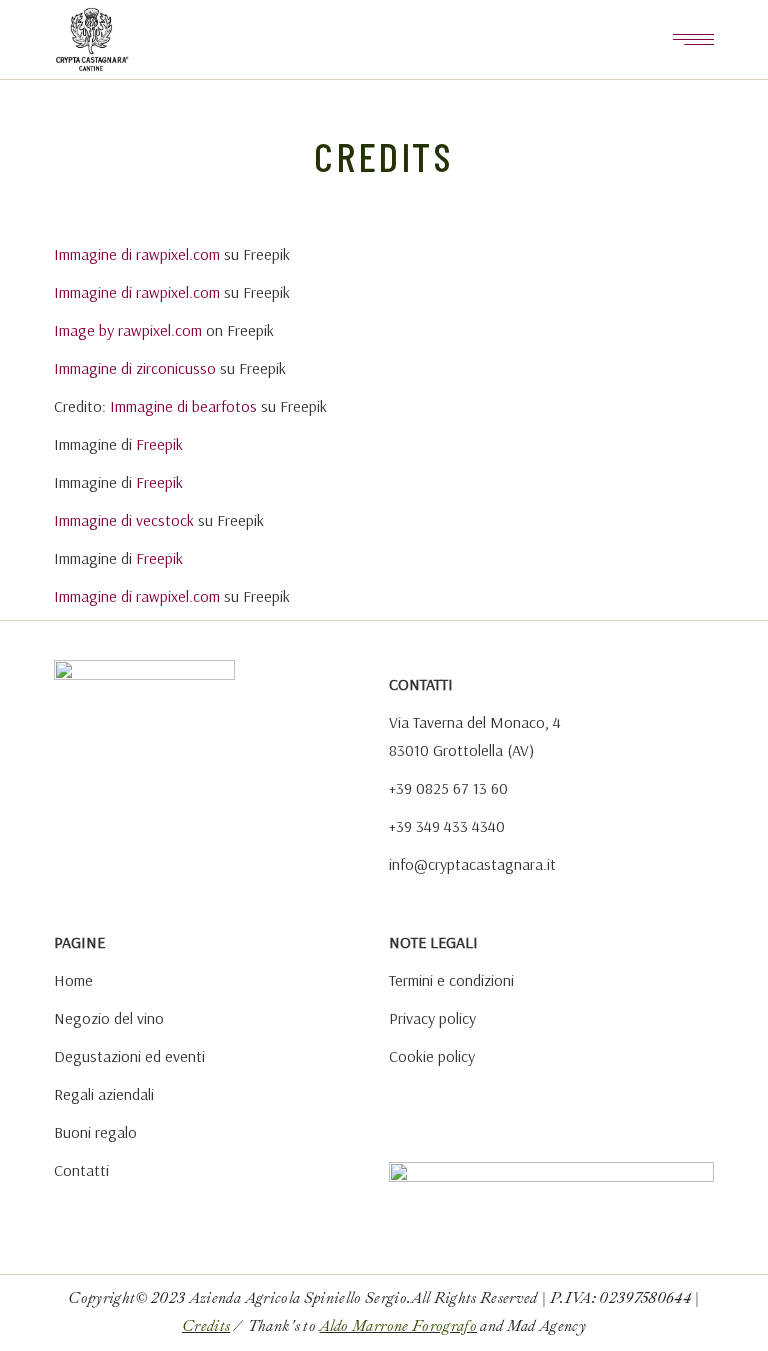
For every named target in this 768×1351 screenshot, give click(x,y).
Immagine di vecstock (124, 520)
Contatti (81, 1170)
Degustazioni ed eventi (129, 1056)
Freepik (159, 444)
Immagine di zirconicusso (135, 368)
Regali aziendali (104, 1094)
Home (73, 980)
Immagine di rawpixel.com (137, 254)
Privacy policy (432, 1018)
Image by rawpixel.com (128, 330)
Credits (206, 1326)
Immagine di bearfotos (183, 406)
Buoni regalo (95, 1132)
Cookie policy (432, 1056)
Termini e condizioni (451, 980)
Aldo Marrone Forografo (397, 1326)
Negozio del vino (109, 1018)
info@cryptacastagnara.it (472, 864)
